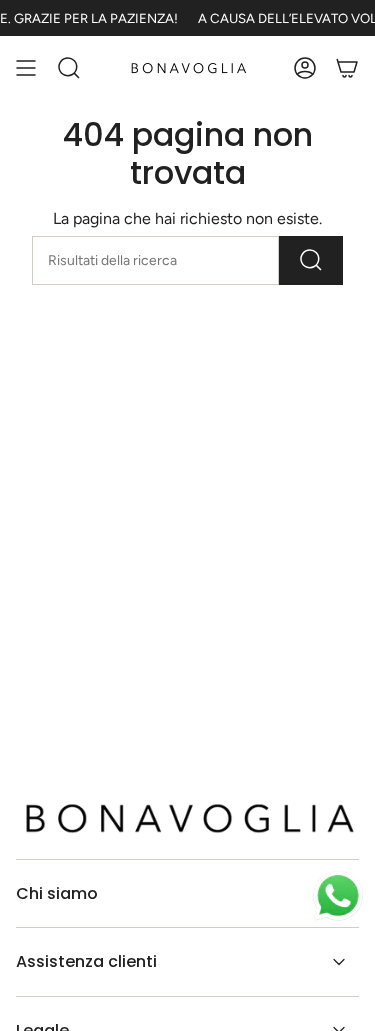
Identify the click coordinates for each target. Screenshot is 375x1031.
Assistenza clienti (86, 961)
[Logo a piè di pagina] (187, 818)
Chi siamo (57, 893)
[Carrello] (347, 68)
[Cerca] (311, 260)
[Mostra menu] (26, 68)
